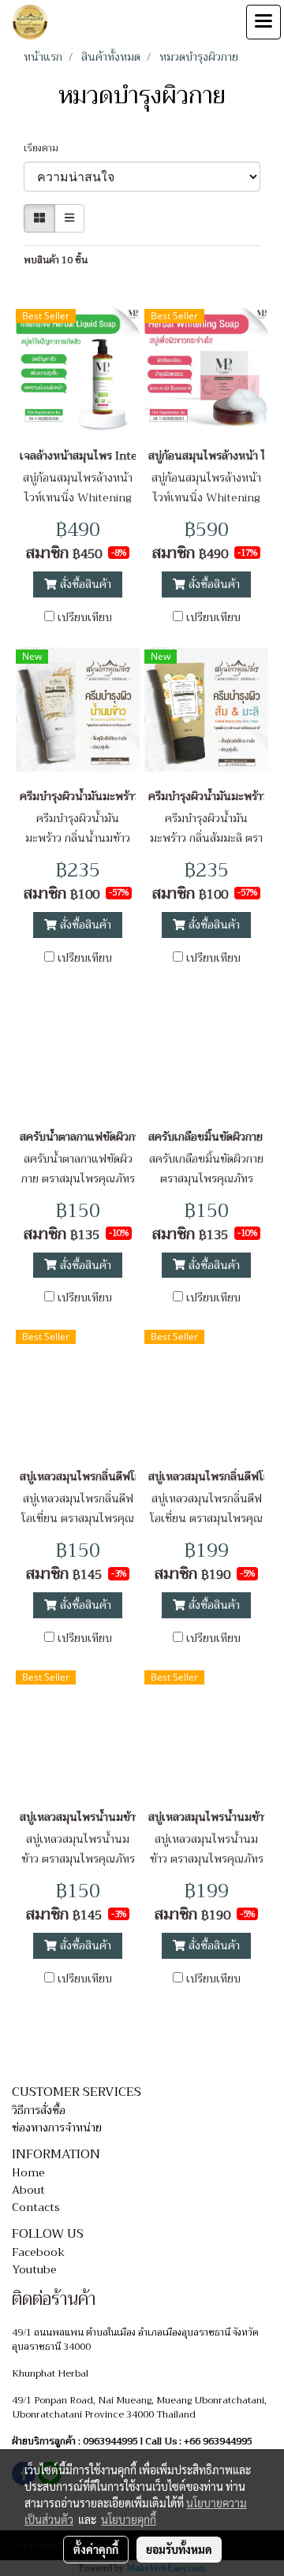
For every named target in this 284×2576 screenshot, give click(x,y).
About (28, 2190)
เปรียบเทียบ (85, 617)
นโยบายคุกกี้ (129, 2519)
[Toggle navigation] (263, 22)
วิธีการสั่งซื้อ (39, 2110)
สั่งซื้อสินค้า (84, 584)
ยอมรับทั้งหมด (179, 2549)
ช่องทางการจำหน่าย (57, 2127)
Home (28, 2172)
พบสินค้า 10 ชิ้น (56, 260)
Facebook (38, 2252)
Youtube (34, 2269)
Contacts (36, 2207)
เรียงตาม (45, 148)
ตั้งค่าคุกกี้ (96, 2549)
